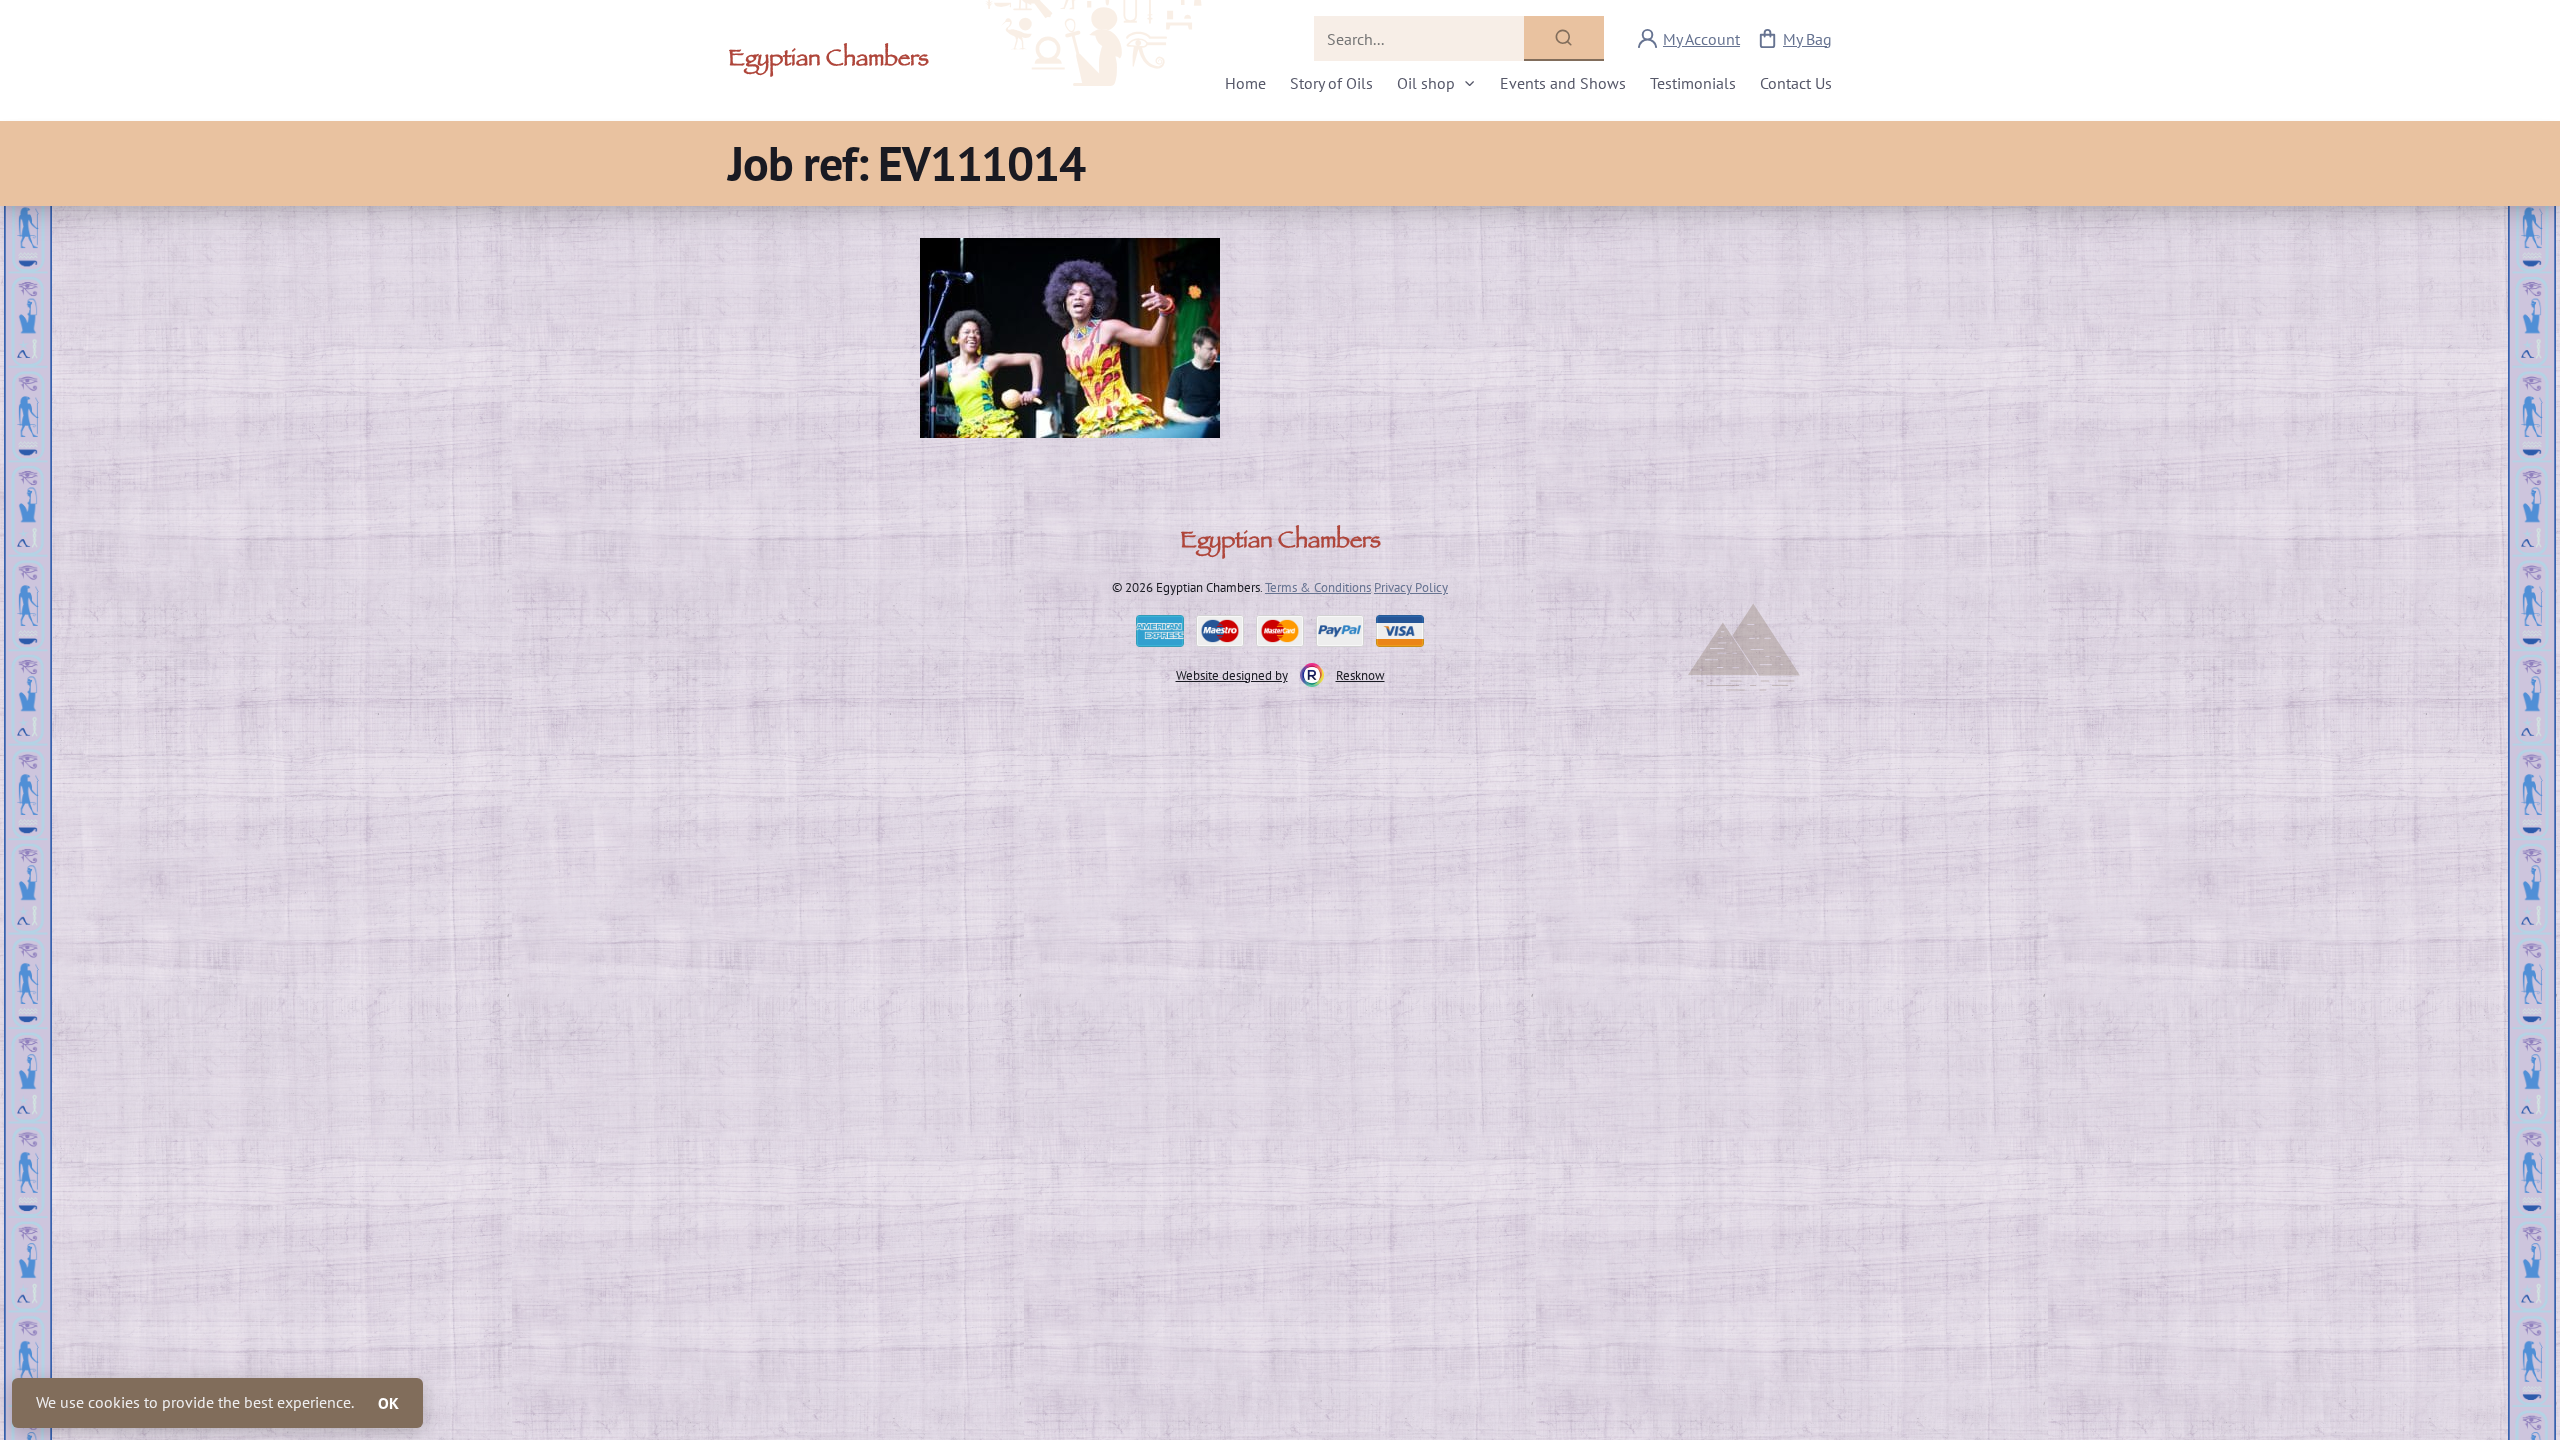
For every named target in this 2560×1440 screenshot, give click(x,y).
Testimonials (1693, 83)
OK (388, 1403)
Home (1245, 83)
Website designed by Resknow (1280, 675)
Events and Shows (1563, 83)
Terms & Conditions (1318, 587)
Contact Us (1796, 83)
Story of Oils (1331, 83)
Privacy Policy (1411, 587)
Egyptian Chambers (828, 61)
